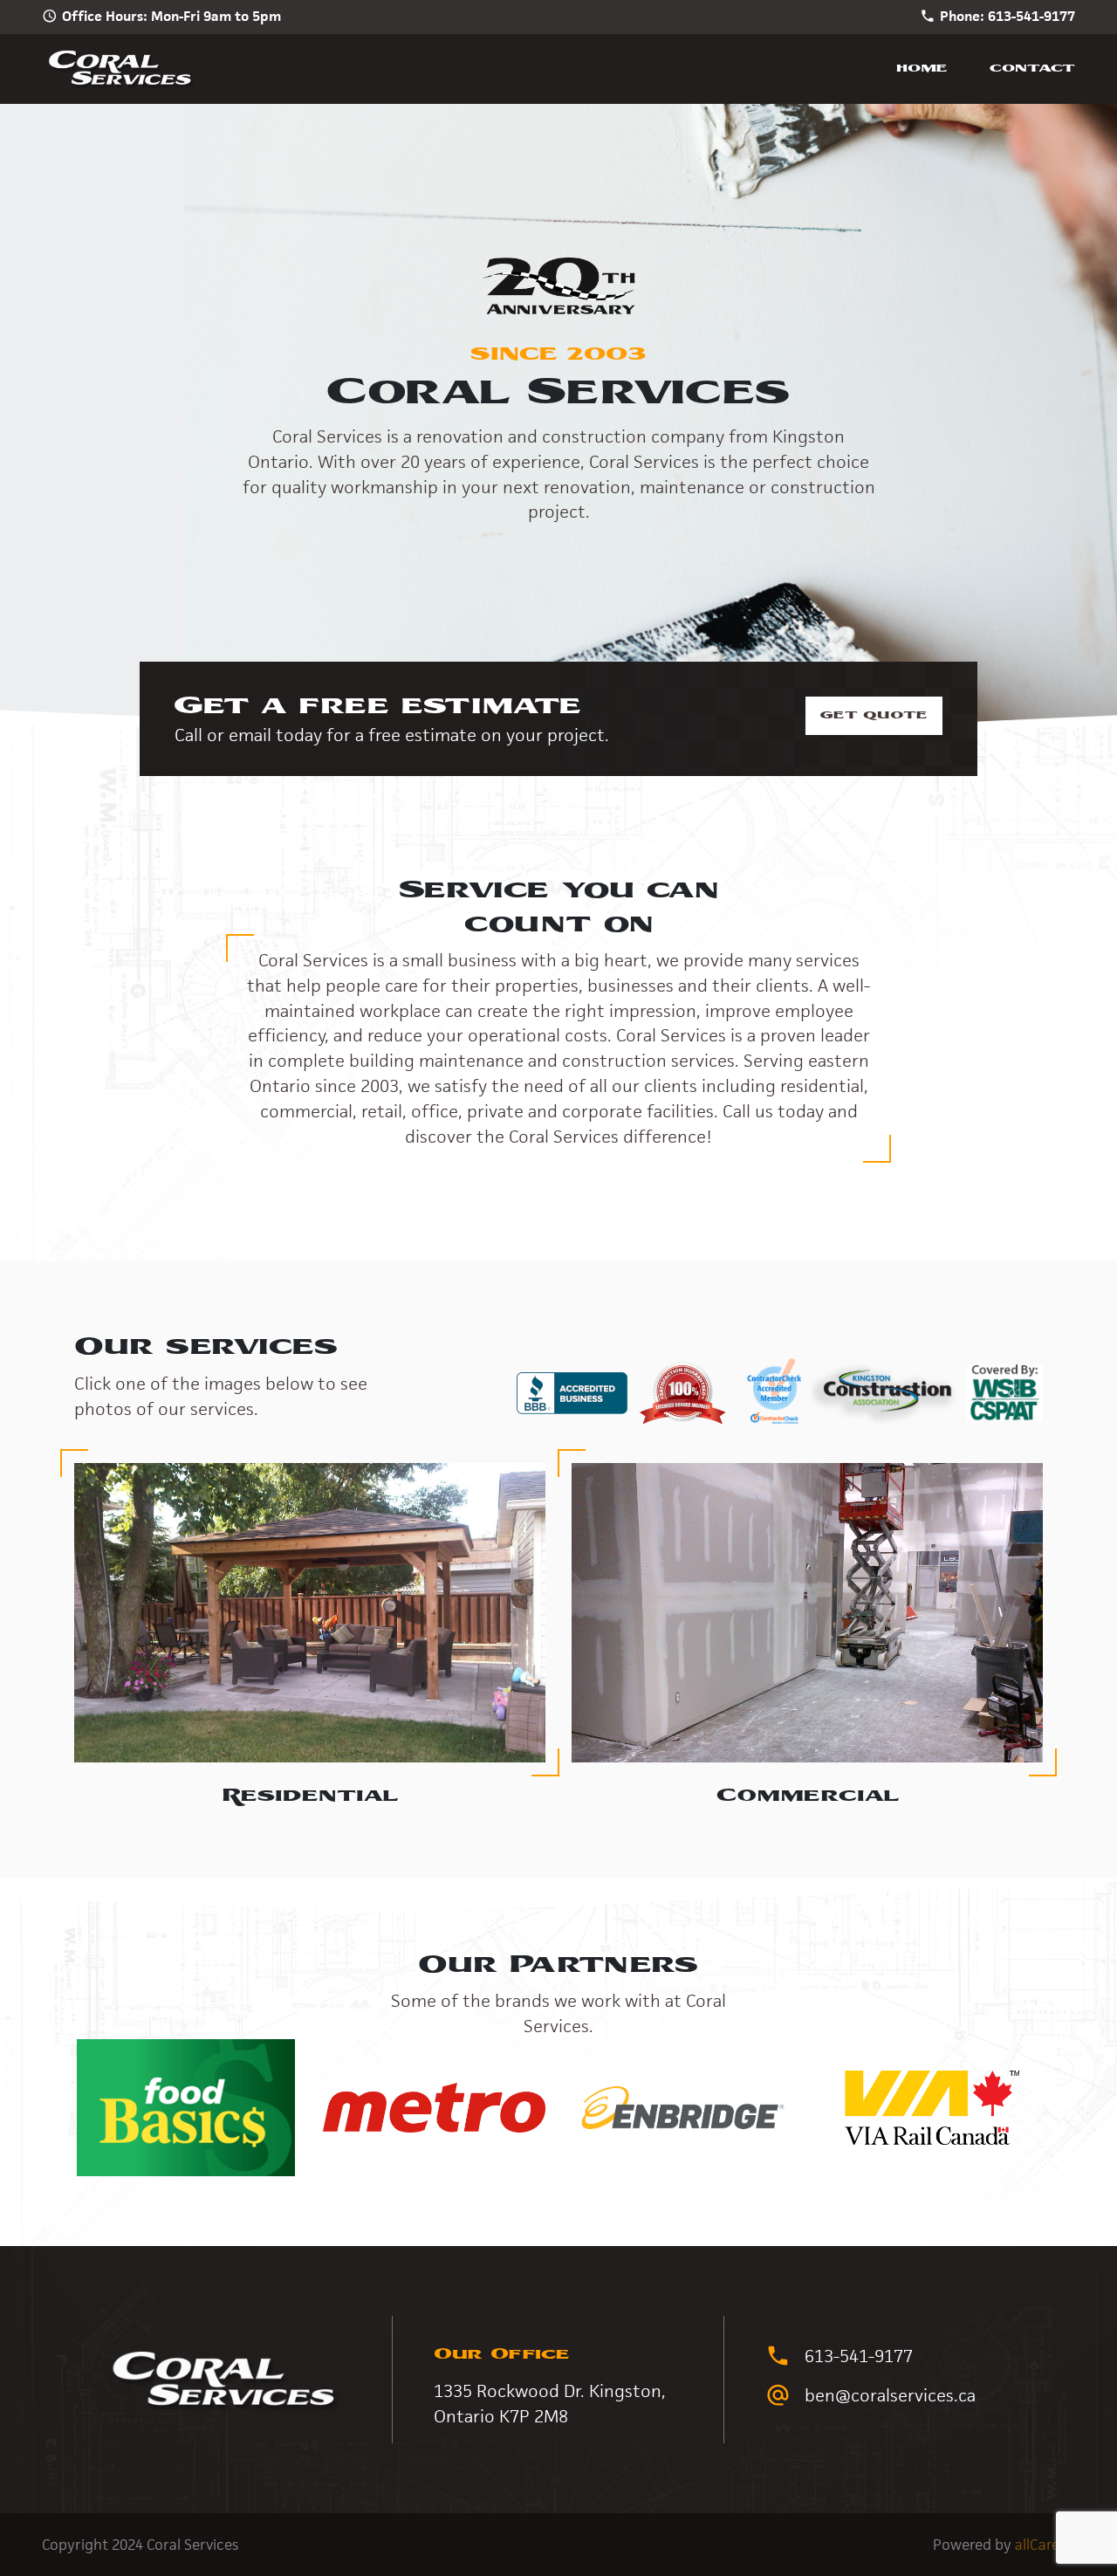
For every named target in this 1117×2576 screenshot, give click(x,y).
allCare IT (1045, 2545)
